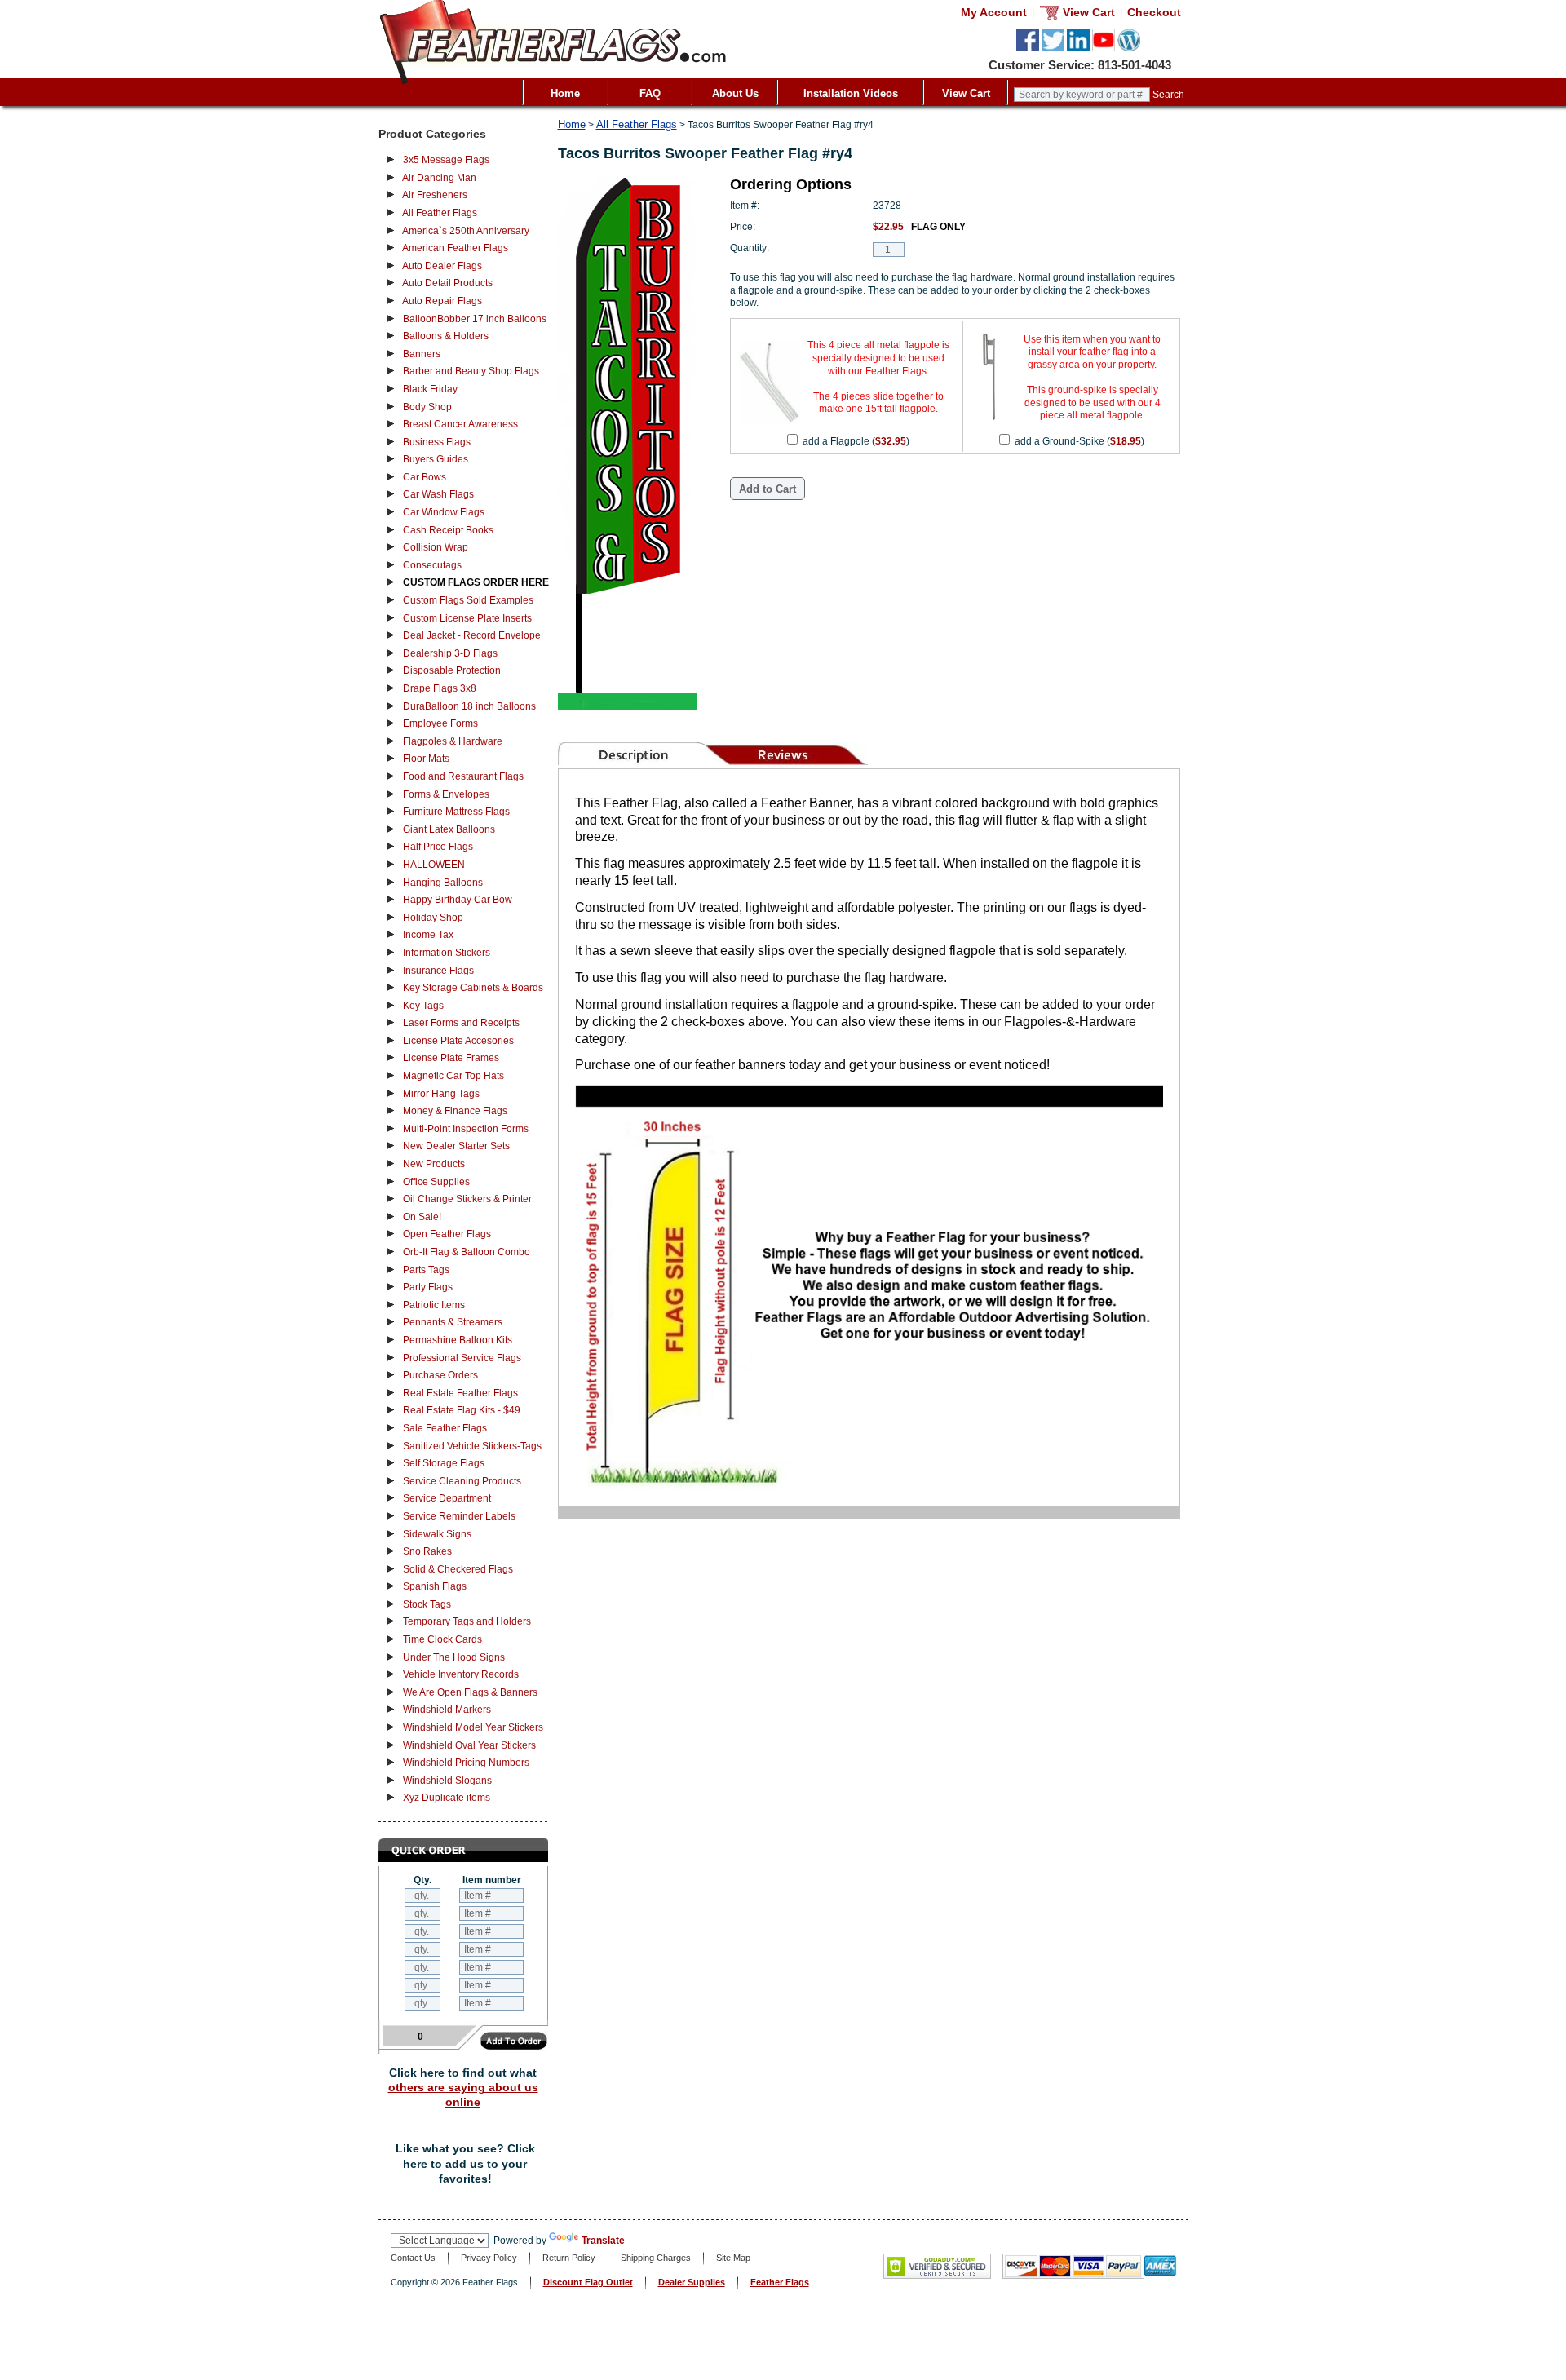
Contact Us (413, 2258)
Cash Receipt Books (448, 530)
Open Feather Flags (447, 1234)
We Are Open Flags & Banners (470, 1692)
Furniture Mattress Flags (456, 812)
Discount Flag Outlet (588, 2282)
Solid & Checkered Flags (458, 1569)
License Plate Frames (451, 1058)
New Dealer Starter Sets (456, 1146)
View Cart (966, 93)
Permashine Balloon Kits (458, 1340)
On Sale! (422, 1217)
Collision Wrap (436, 547)
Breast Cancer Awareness (460, 424)
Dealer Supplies (692, 2282)
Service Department (447, 1498)
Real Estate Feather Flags (460, 1393)
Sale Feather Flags (445, 1428)
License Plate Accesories (458, 1041)
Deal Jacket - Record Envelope (472, 635)
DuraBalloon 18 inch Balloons (469, 706)
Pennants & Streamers (453, 1322)
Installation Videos (851, 93)
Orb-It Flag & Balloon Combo (467, 1252)
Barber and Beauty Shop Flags (471, 371)
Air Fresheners (435, 195)
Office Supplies (436, 1182)
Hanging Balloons (443, 883)
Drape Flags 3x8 (440, 688)
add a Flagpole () (856, 441)
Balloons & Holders (446, 336)
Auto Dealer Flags (442, 266)
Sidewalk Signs (437, 1534)
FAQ (650, 93)
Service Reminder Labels (459, 1516)
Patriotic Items (434, 1305)
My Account (994, 12)
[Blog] (1129, 48)
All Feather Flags (440, 213)
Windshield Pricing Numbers (466, 1763)
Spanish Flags (435, 1586)
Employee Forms (440, 723)
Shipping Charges (656, 2258)
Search (1168, 95)
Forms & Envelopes (446, 794)
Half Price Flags (438, 847)
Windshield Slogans (447, 1781)
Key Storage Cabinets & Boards (473, 988)
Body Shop (427, 407)
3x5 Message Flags (446, 160)
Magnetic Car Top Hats (453, 1076)
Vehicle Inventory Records (461, 1674)
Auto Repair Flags (442, 301)
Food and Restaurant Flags (463, 776)
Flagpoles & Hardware (453, 741)
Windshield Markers (447, 1710)
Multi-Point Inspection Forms (466, 1129)
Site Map (733, 2258)
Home (565, 93)
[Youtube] (1104, 48)
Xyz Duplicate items (447, 1798)
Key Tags (423, 1006)
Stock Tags (427, 1604)
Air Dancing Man (439, 178)
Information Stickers (447, 953)
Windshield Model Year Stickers (473, 1727)
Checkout (1154, 12)
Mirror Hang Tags (441, 1094)
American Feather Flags (455, 248)
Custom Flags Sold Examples (468, 600)
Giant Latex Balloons (449, 829)
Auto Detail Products (447, 283)
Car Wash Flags (438, 494)
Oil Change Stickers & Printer (467, 1199)
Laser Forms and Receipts (461, 1023)
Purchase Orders (440, 1375)
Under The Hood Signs (454, 1657)
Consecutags (432, 565)
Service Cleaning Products (462, 1481)
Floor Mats (426, 759)
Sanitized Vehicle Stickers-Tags (472, 1446)
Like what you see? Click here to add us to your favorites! (465, 2163)
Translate (603, 2241)
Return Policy (569, 2258)
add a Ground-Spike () (1079, 441)
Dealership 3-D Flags (450, 653)
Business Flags (437, 442)
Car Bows (425, 477)
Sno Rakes (427, 1551)
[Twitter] (1053, 48)
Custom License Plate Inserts (467, 618)
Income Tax (428, 935)
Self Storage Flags (444, 1463)
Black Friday (430, 389)
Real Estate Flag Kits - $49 (462, 1410)
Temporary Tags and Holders (467, 1621)
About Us (735, 93)
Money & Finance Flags (455, 1111)
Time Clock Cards (442, 1639)
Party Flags (428, 1287)
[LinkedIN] (1078, 48)
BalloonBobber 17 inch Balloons (475, 319)
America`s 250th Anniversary (466, 231)
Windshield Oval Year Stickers (469, 1745)
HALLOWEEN (434, 865)
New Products (434, 1164)
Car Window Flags (444, 512)
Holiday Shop (433, 918)
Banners (422, 354)
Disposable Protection (452, 670)
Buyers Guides (436, 459)
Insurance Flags (438, 971)
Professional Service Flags (462, 1358)
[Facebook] (1028, 48)
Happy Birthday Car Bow (458, 900)
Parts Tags (426, 1270)
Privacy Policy (489, 2258)
